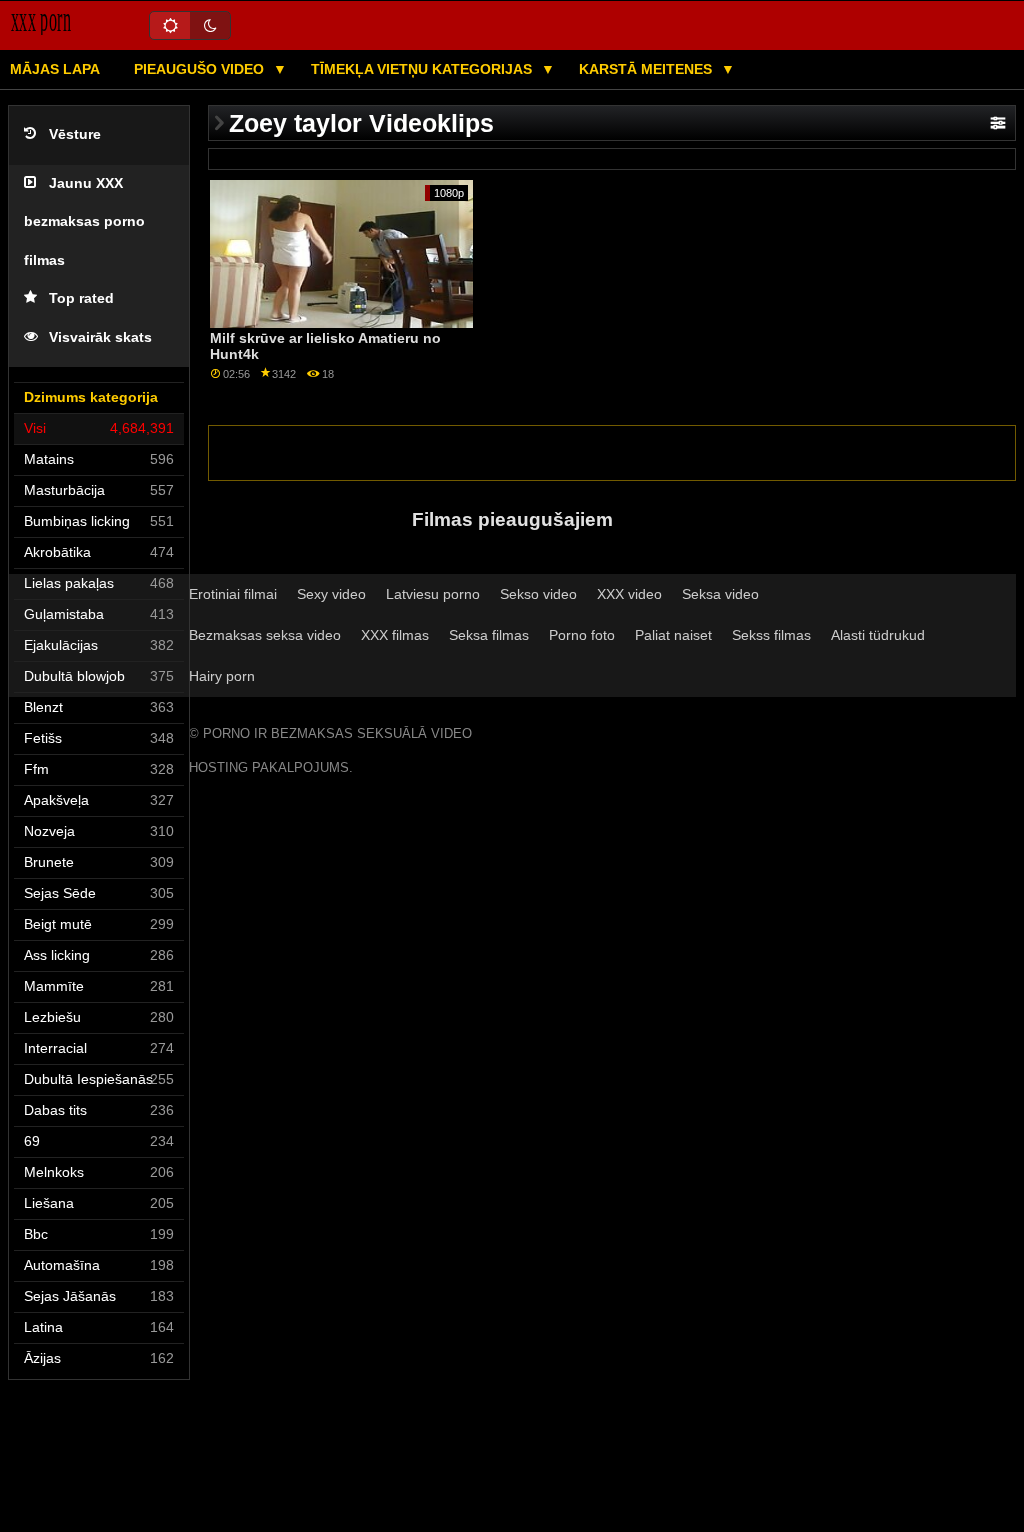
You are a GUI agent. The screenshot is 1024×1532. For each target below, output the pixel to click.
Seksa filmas (489, 635)
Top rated (81, 298)
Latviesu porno (433, 594)
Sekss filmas (771, 635)
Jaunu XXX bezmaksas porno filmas (84, 222)
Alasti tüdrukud (878, 635)
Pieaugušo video (201, 69)
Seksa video (720, 594)
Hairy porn (222, 676)
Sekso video (538, 594)
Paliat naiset (673, 635)
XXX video (629, 594)
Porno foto (582, 635)
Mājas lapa (55, 69)
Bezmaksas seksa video (265, 635)
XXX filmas (395, 635)
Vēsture (75, 134)
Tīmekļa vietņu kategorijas (423, 69)
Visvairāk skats (100, 337)
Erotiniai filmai (233, 594)
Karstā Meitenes (647, 69)
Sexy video (331, 594)
